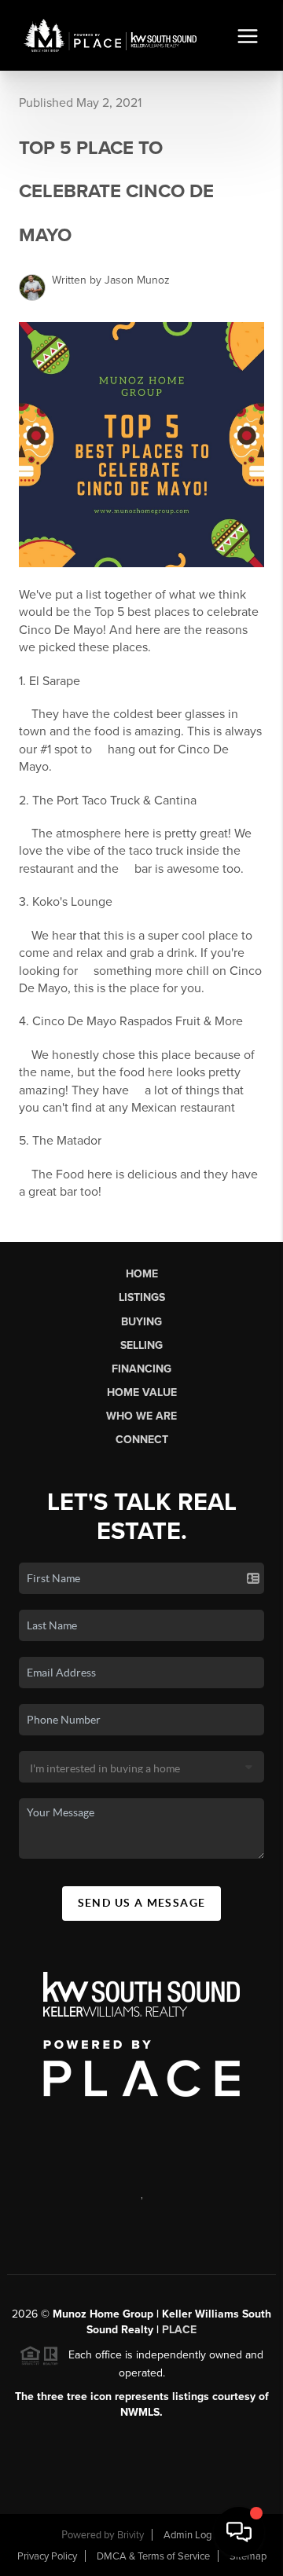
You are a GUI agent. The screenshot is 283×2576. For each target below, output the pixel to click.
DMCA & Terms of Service (153, 2556)
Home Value (142, 1392)
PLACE (179, 2330)
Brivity (130, 2535)
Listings (142, 1297)
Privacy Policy (47, 2556)
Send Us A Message (142, 1903)
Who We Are (141, 1416)
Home (142, 1274)
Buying (141, 1322)
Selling (141, 1345)
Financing (141, 1369)
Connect (142, 1440)
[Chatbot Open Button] (239, 2532)
